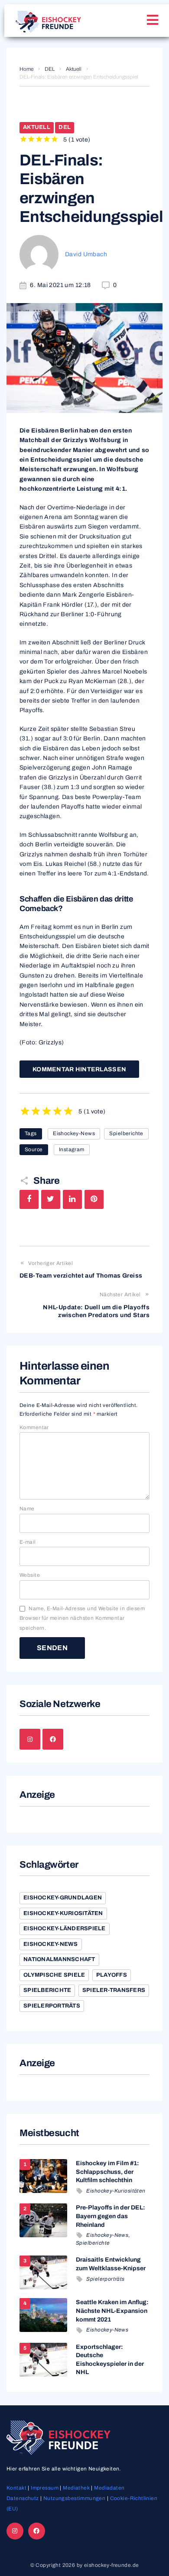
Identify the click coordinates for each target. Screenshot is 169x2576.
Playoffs (112, 1975)
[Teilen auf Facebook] (29, 1199)
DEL (50, 69)
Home (26, 69)
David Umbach (86, 254)
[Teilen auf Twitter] (51, 1199)
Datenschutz (23, 2498)
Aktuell (74, 69)
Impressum (45, 2488)
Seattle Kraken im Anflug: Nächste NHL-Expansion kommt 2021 (112, 2311)
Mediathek (76, 2488)
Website (30, 1575)
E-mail (28, 1542)
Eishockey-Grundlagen (63, 1898)
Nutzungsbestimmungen (74, 2498)
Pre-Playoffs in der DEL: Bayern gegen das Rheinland (110, 2216)
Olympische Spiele (54, 1975)
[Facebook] (53, 1739)
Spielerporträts (52, 2006)
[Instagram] (30, 1739)
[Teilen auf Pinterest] (94, 1199)
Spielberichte (126, 1133)
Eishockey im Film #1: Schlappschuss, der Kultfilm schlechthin (107, 2172)
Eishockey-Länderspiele (65, 1929)
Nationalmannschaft (59, 1959)
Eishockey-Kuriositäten (63, 1913)
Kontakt (16, 2488)
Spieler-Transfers (114, 1990)
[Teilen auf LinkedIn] (72, 1199)
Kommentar (34, 1427)
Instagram (72, 1149)
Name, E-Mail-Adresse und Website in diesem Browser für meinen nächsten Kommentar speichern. (82, 1618)
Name (27, 1509)
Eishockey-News (74, 1133)
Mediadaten (109, 2488)
